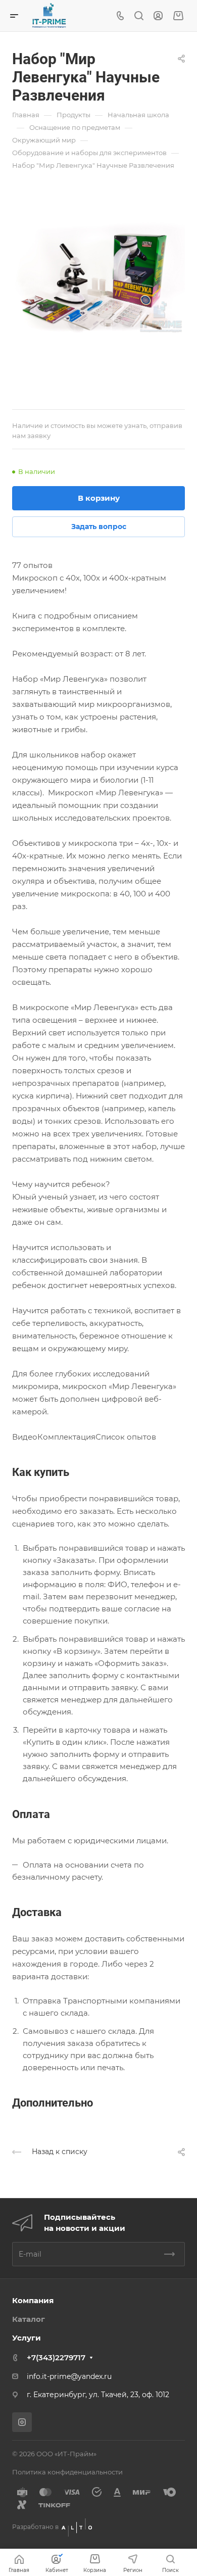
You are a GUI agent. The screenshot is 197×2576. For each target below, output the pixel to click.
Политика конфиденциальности (67, 2472)
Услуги (27, 2338)
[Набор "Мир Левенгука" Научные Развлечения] (98, 278)
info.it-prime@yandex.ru (69, 2376)
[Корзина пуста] (178, 16)
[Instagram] (22, 2422)
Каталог (29, 2319)
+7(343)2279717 (56, 2357)
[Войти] (158, 16)
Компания (33, 2300)
